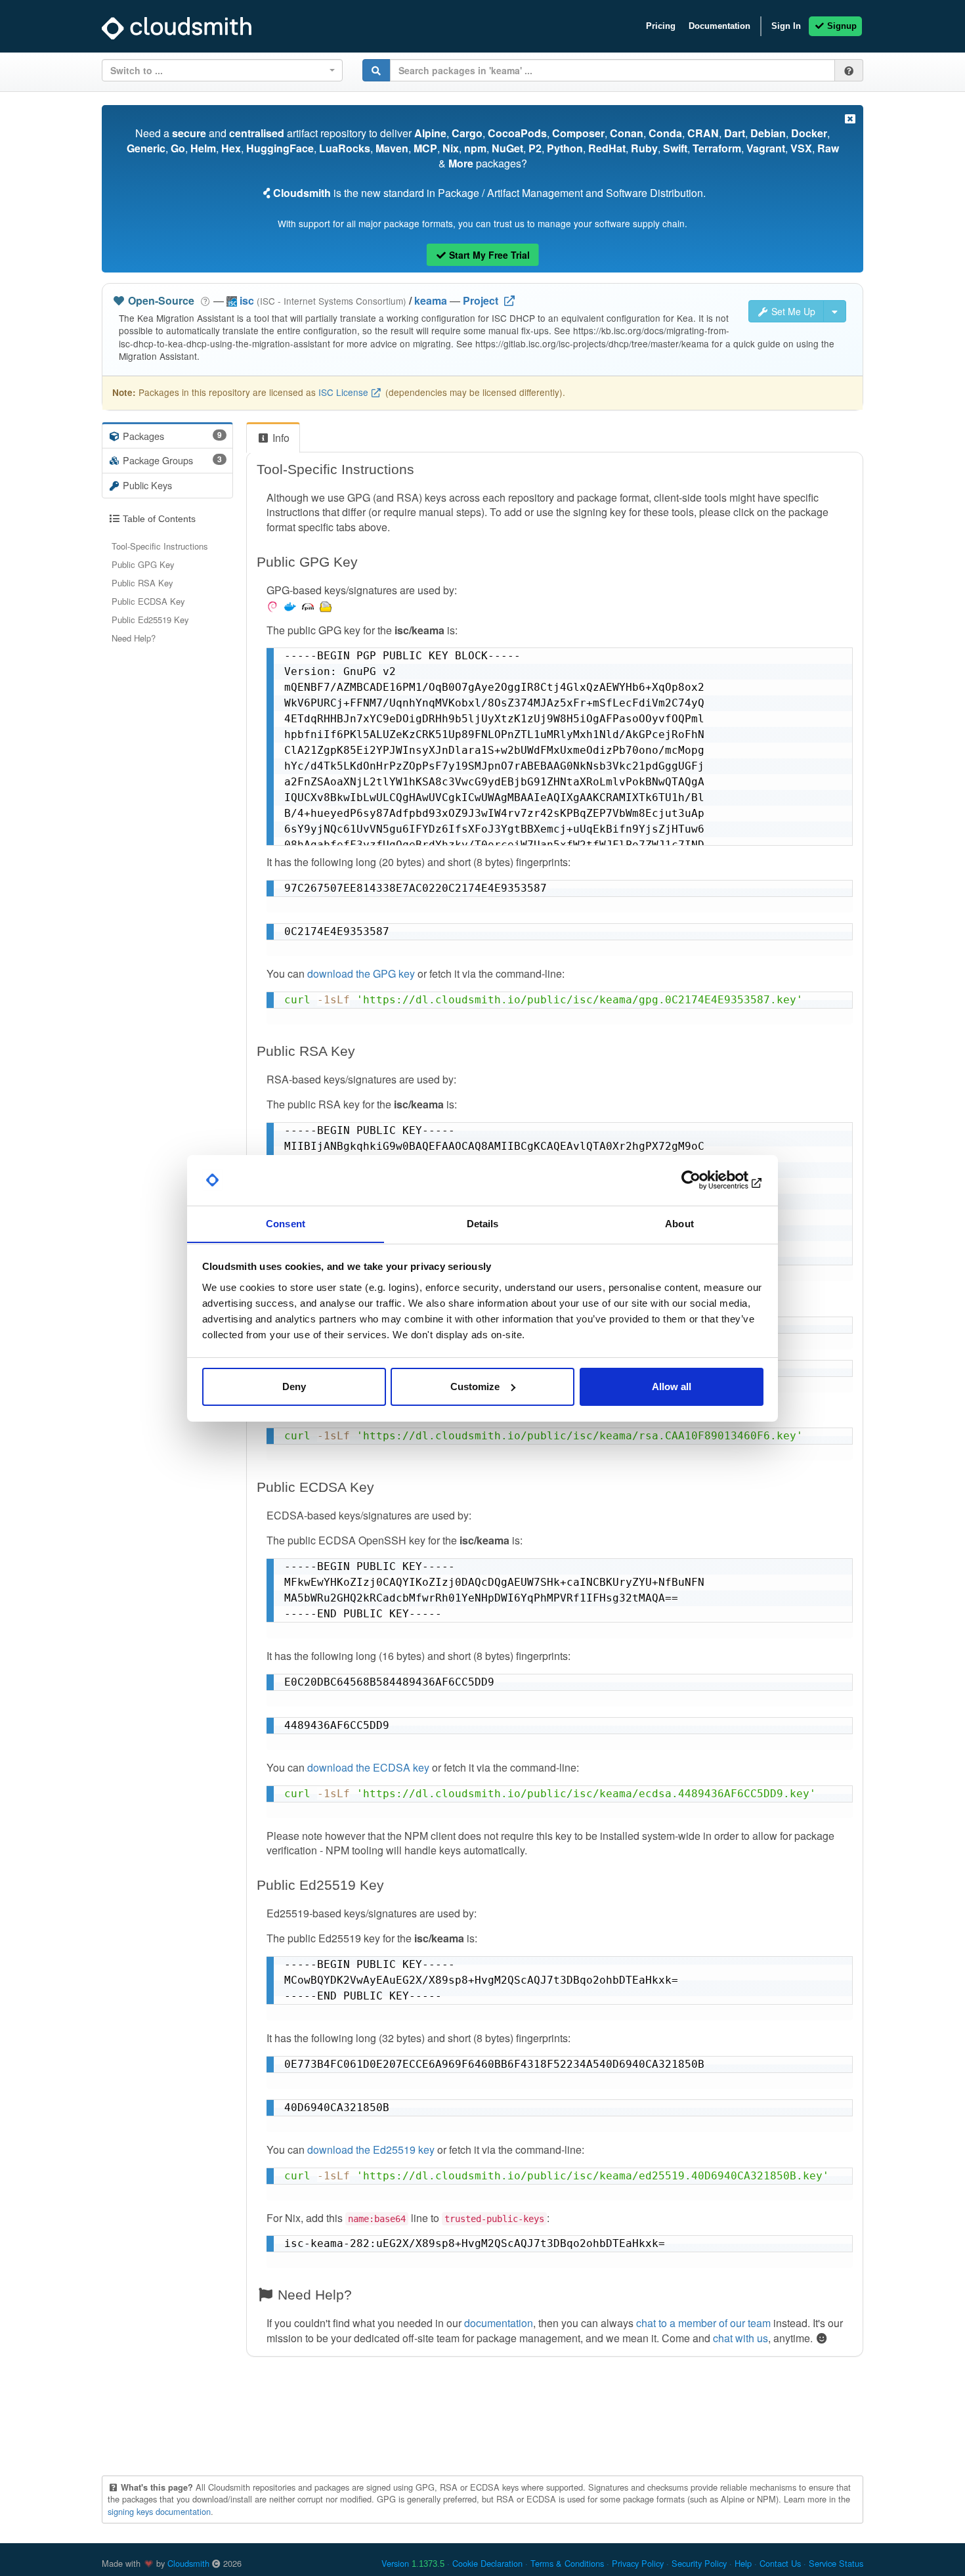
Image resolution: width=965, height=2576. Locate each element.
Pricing (661, 26)
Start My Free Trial (488, 255)
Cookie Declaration (487, 2563)
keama (431, 300)
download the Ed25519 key (371, 2150)
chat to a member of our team (703, 2323)
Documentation (719, 26)
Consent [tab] (286, 1223)
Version (413, 2563)
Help (743, 2563)
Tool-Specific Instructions (160, 546)
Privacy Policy (638, 2563)
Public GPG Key (143, 564)
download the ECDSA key (368, 1767)
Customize (475, 1386)
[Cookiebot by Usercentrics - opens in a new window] (706, 1180)
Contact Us (780, 2563)
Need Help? (134, 638)
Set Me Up (792, 311)
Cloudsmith (188, 2563)
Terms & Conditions (567, 2563)
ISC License (343, 392)
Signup (841, 26)
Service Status (836, 2563)
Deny (294, 1386)
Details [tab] (483, 1223)
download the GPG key (361, 973)
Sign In (786, 26)
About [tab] (679, 1223)
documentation (499, 2323)
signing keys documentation (159, 2511)
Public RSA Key (142, 583)
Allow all (672, 1386)
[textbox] (218, 70)
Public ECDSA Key (148, 601)
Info (280, 438)
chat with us (740, 2338)
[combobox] (222, 70)
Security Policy (699, 2563)
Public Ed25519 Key (150, 620)
